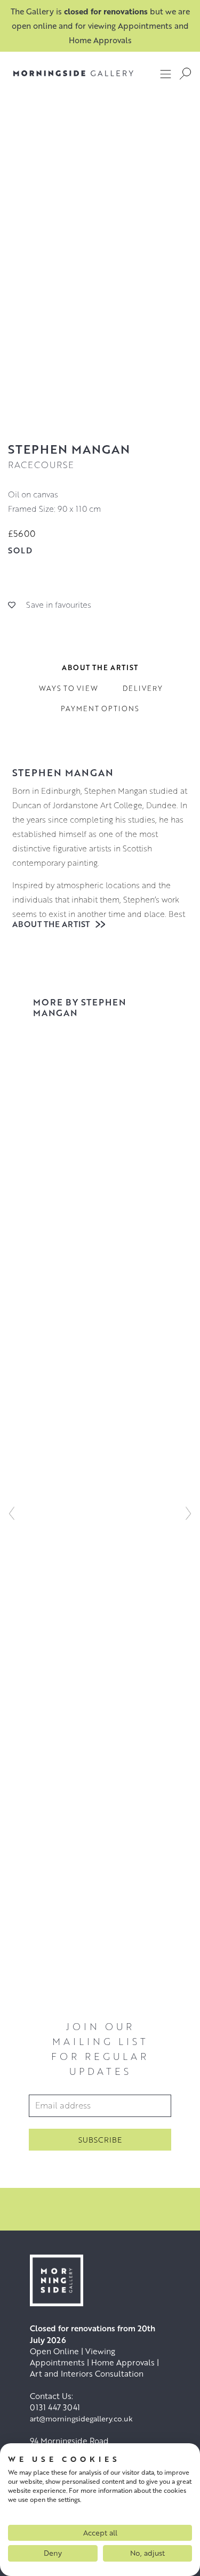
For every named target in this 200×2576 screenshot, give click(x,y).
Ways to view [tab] (69, 688)
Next (188, 1513)
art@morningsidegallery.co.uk (81, 2418)
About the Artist (52, 924)
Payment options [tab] (100, 709)
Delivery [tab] (143, 688)
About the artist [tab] (100, 667)
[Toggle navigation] (166, 74)
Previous (12, 1513)
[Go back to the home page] (73, 73)
